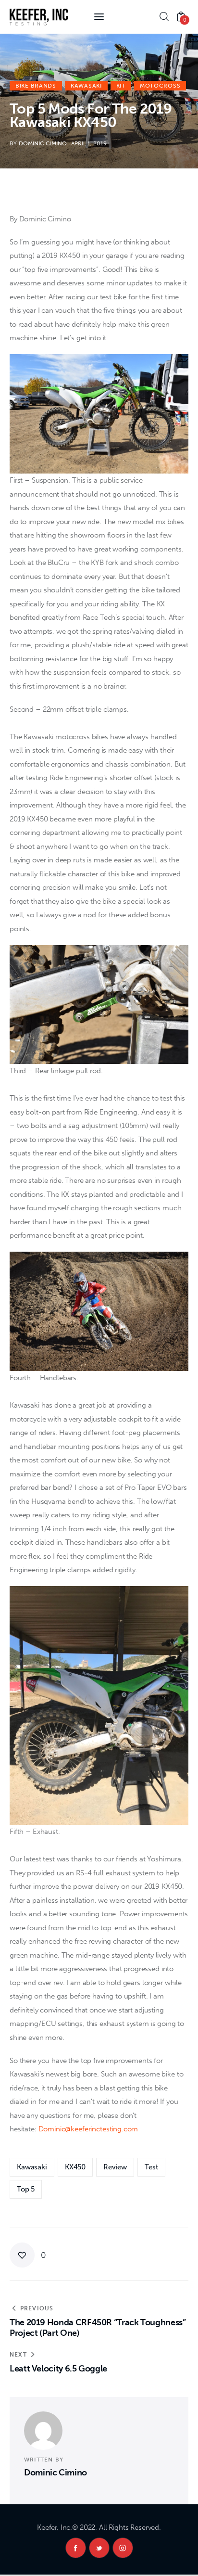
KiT (121, 86)
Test (151, 2167)
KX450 (75, 2167)
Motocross (160, 86)
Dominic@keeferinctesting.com (88, 2129)
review (115, 2167)
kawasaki (32, 2167)
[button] (28, 2255)
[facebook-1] (76, 2548)
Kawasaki (86, 86)
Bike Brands (36, 86)
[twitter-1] (99, 2548)
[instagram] (123, 2548)
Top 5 (26, 2189)
